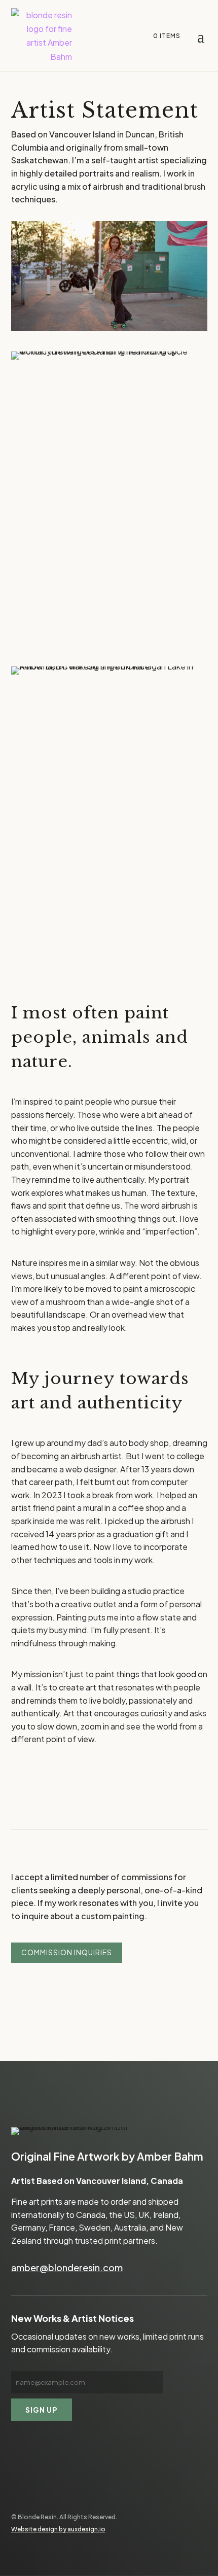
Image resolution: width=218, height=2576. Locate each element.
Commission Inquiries (67, 1952)
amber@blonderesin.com (67, 2267)
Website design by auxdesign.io (58, 2529)
